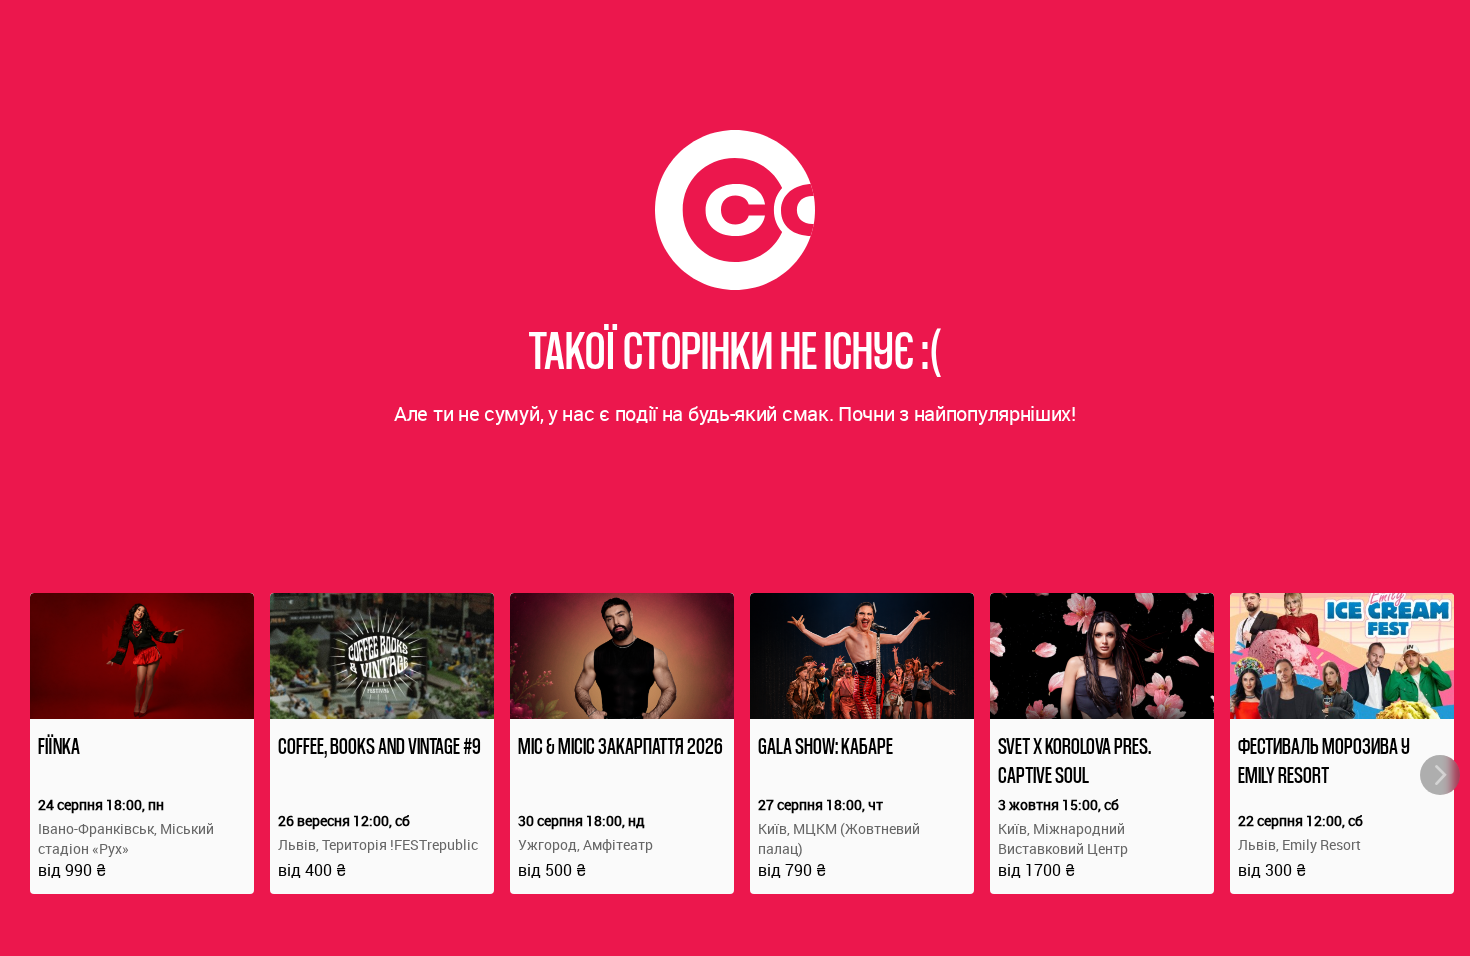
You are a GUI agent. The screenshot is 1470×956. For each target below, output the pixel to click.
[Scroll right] (1440, 775)
